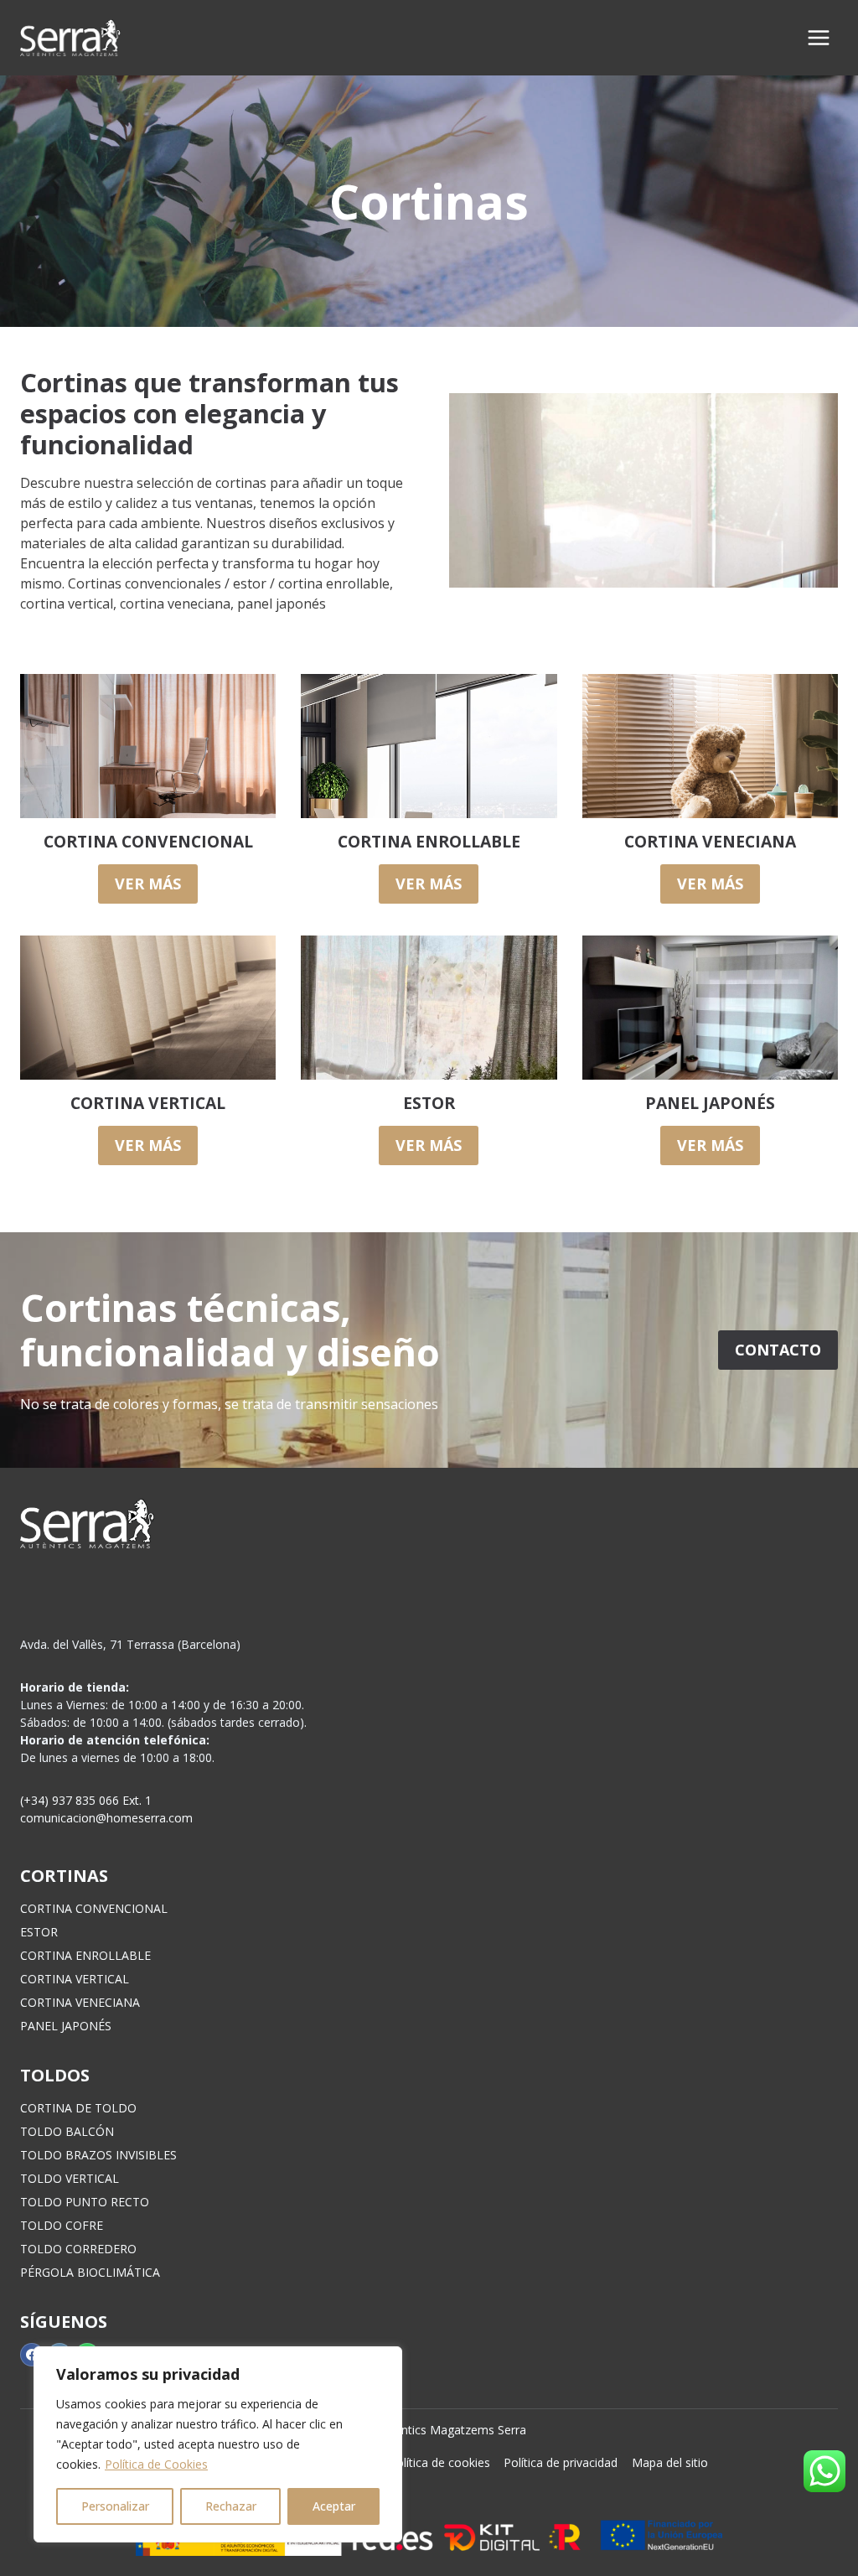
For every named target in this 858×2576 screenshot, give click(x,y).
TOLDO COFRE (62, 2225)
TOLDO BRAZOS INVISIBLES (98, 2155)
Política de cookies (439, 2462)
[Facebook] (32, 2355)
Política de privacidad (561, 2462)
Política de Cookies (156, 2464)
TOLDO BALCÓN (67, 2131)
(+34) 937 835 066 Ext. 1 (86, 1800)
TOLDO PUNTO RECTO (85, 2202)
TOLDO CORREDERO (78, 2249)
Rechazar (231, 2506)
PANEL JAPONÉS (66, 2026)
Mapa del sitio (670, 2462)
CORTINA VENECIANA (80, 2002)
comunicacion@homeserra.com (106, 1818)
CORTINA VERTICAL (75, 1979)
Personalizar (115, 2506)
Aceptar (334, 2506)
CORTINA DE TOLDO (78, 2108)
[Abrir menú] (818, 37)
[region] (218, 2444)
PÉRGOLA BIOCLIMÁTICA (90, 2272)
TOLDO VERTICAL (70, 2178)
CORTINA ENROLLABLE (85, 1955)
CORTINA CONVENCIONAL (94, 1908)
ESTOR (39, 1932)
